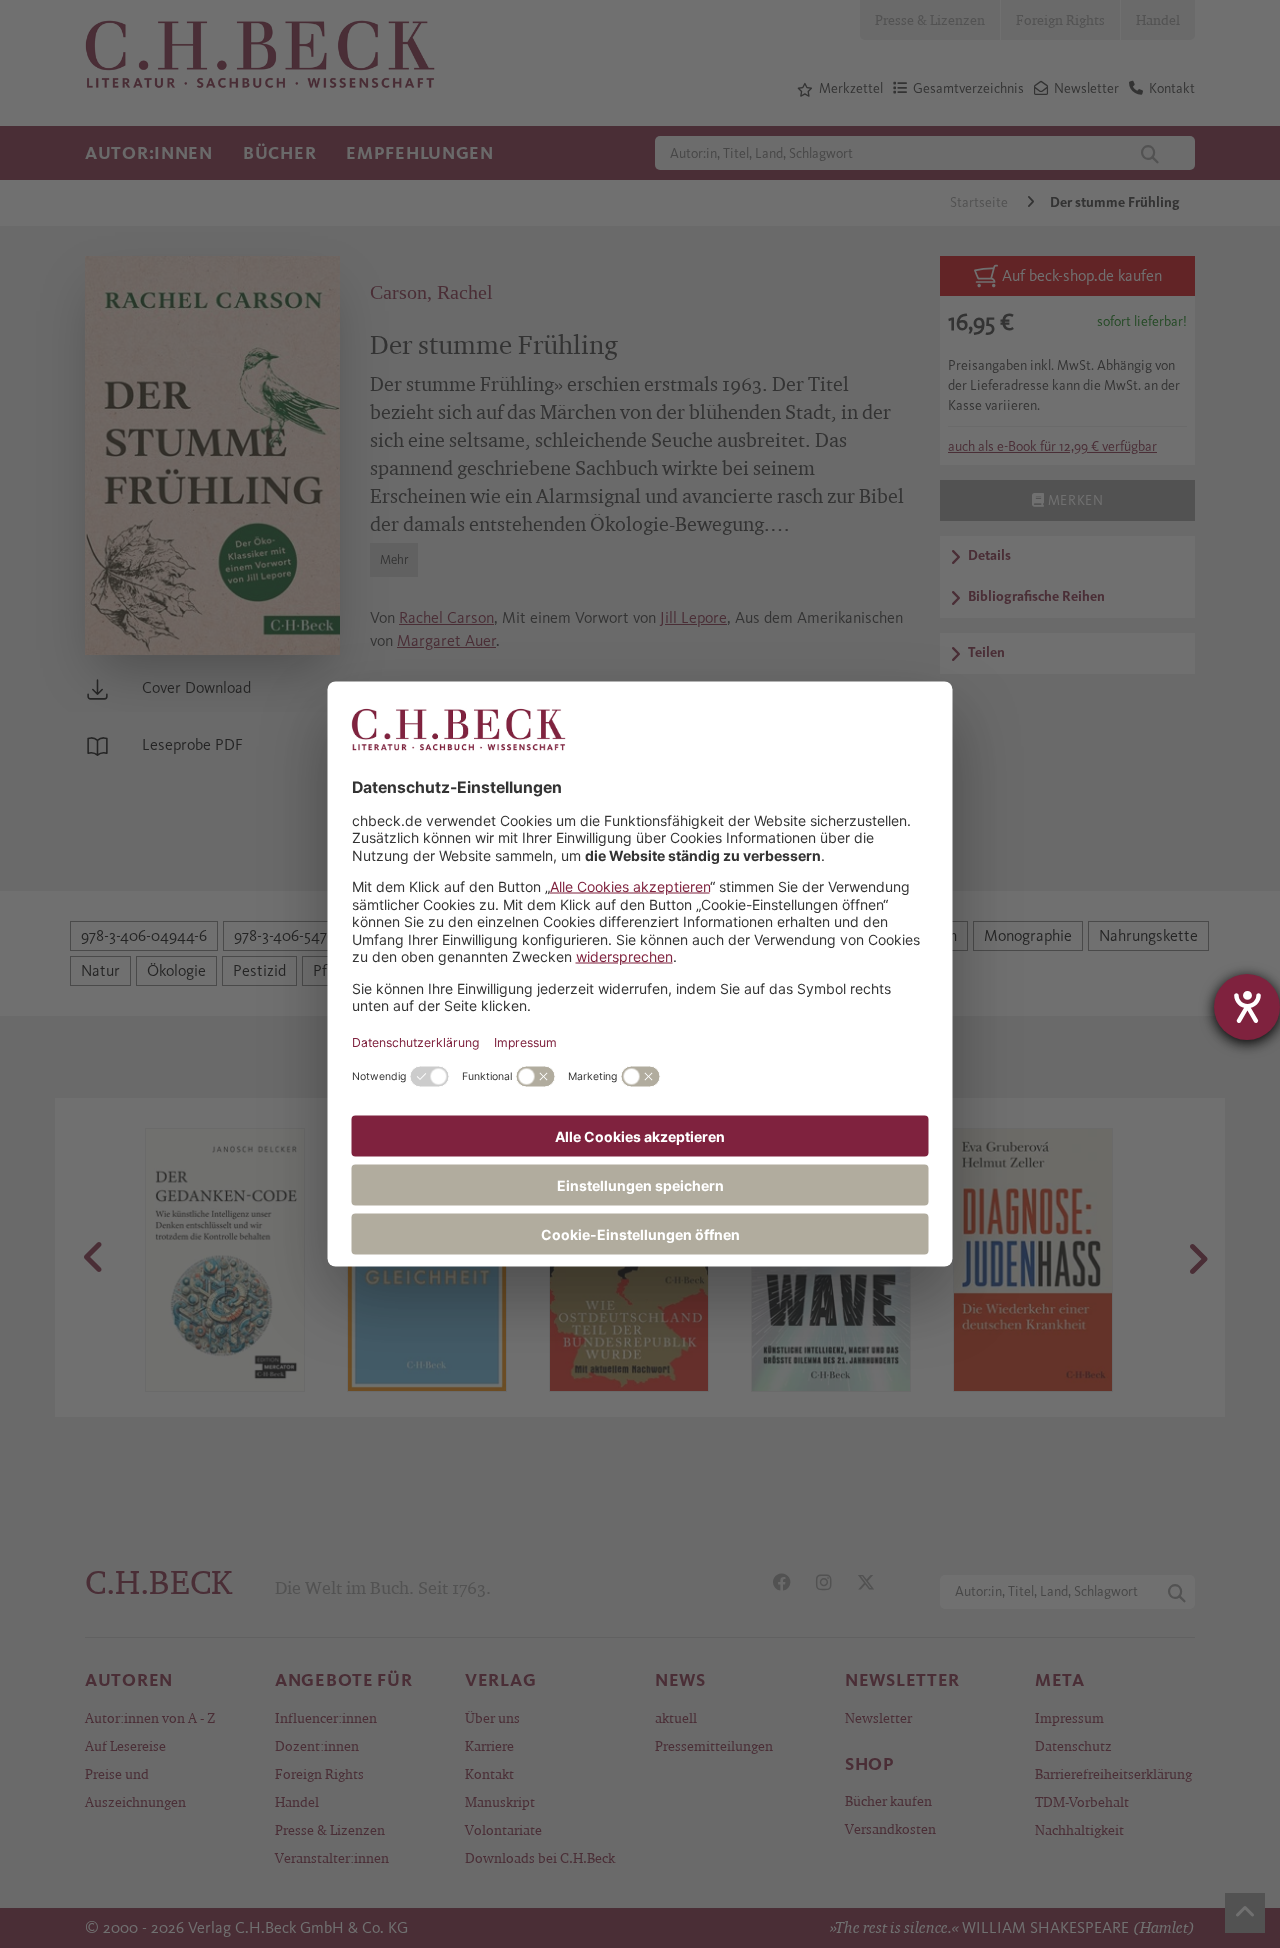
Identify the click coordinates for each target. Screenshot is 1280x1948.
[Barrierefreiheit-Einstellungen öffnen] (1247, 1007)
